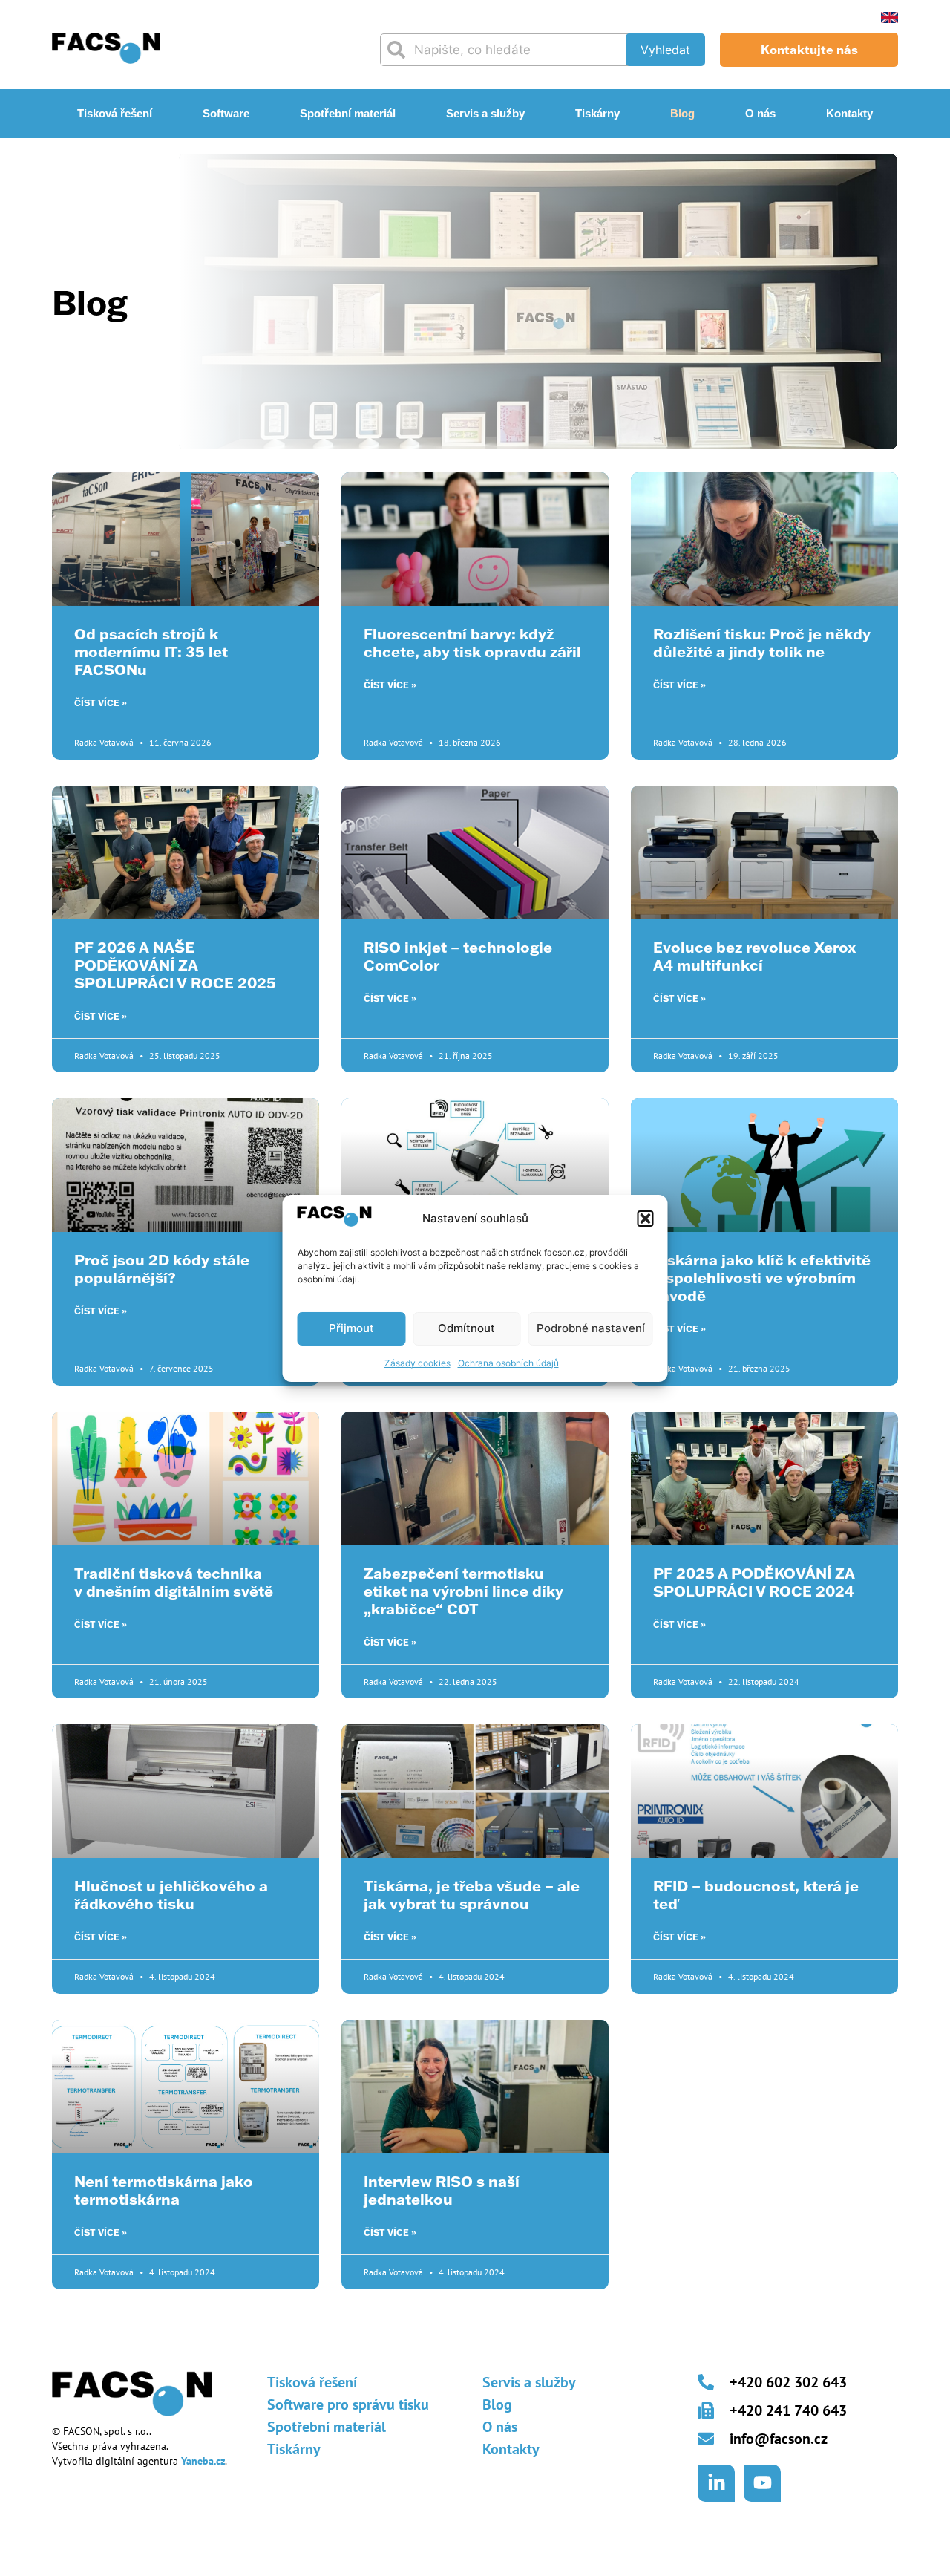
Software (226, 113)
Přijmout (351, 1328)
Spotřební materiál (348, 113)
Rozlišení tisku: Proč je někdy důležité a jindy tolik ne (762, 642)
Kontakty (849, 113)
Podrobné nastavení (591, 1328)
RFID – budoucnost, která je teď (756, 1894)
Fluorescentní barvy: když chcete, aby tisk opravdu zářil (472, 642)
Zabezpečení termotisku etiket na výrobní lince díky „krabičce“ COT (463, 1591)
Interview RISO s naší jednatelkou (442, 2190)
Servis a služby (485, 113)
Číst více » (101, 703)
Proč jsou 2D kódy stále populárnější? (162, 1268)
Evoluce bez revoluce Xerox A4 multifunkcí (754, 956)
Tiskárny (597, 113)
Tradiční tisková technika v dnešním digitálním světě (174, 1582)
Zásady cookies (417, 1363)
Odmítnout (466, 1328)
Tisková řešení (115, 113)
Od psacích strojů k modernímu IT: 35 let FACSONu (151, 651)
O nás (760, 113)
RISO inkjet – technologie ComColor (458, 956)
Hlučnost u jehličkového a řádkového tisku (171, 1894)
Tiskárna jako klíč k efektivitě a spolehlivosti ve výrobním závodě (762, 1277)
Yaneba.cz (203, 2461)
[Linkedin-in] (716, 2483)
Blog (682, 113)
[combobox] (510, 50)
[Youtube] (762, 2483)
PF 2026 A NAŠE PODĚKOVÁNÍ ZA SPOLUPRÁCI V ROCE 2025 (175, 965)
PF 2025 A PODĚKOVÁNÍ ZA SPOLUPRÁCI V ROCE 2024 (754, 1582)
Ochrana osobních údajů (508, 1363)
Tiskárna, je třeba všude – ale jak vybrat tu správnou (472, 1894)
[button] (646, 1219)
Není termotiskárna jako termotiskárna (164, 2190)
